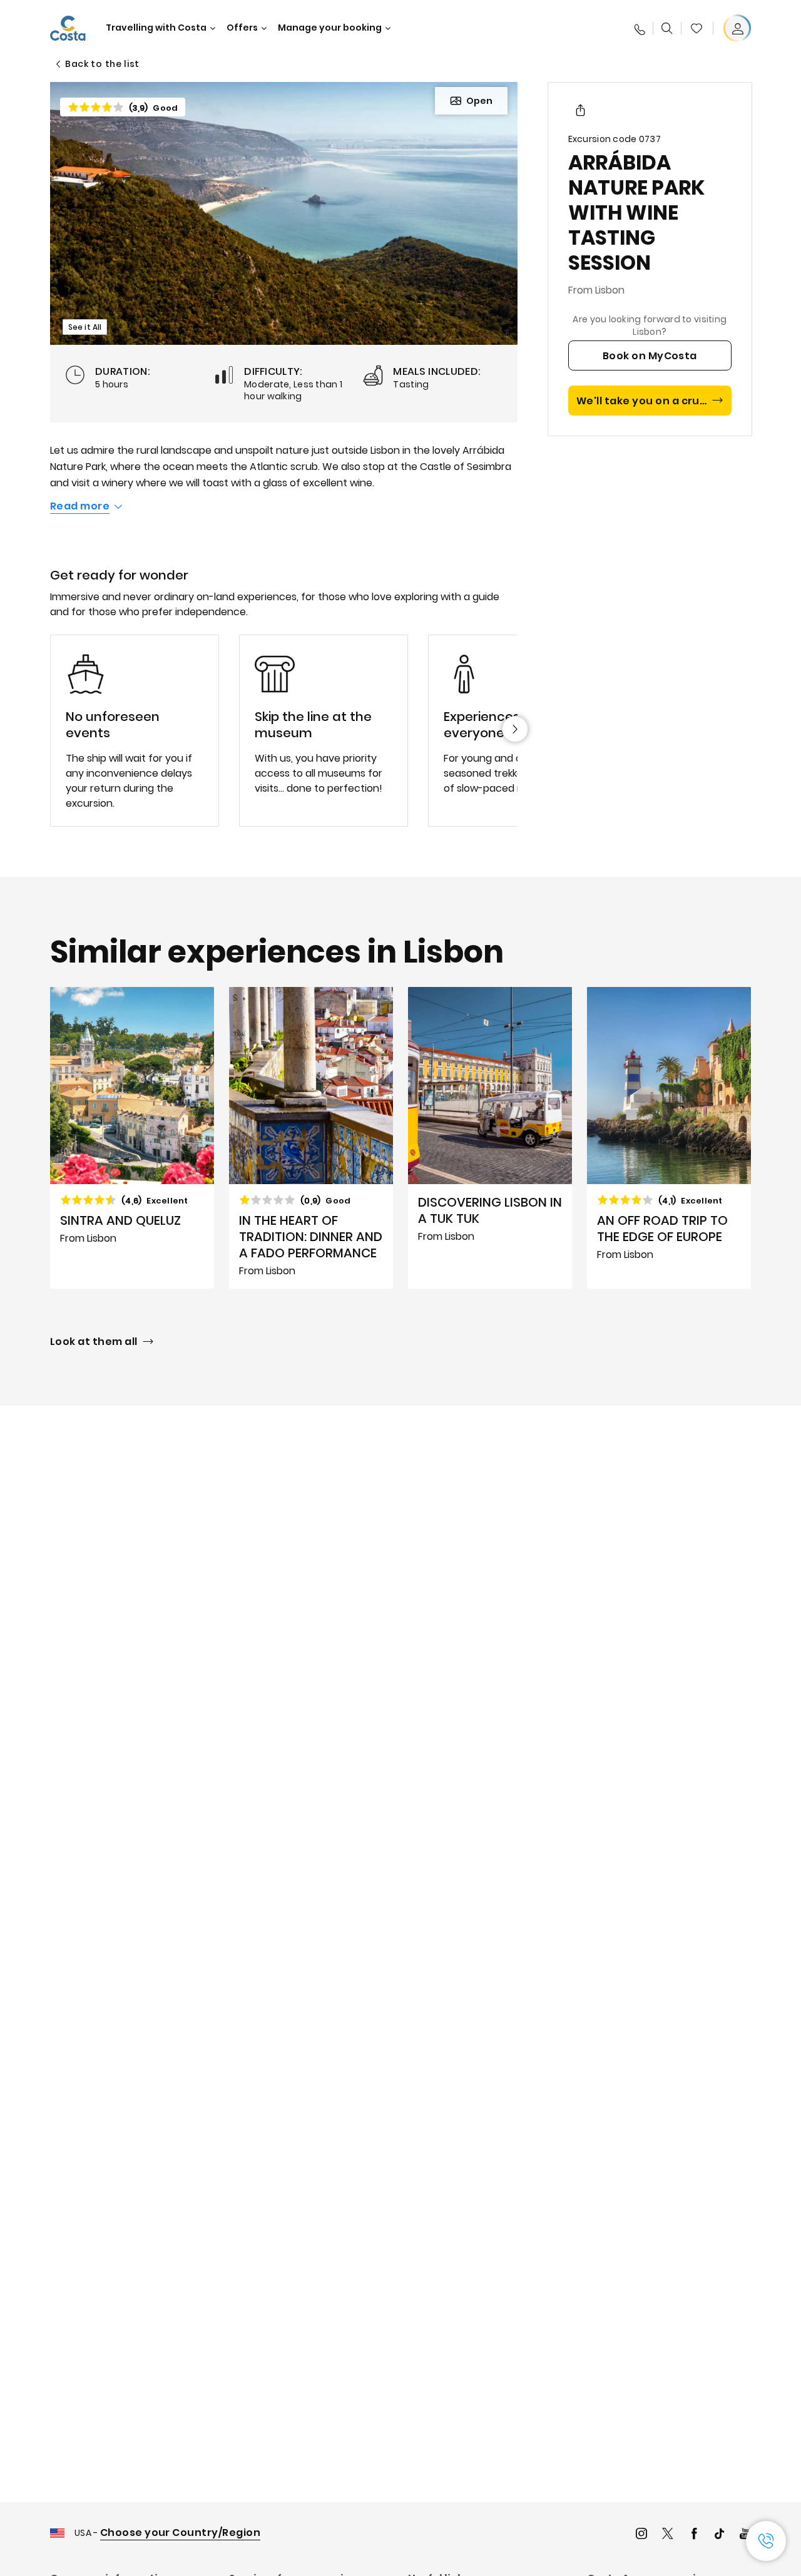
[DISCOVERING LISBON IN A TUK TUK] (490, 1138)
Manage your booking (330, 28)
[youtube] (745, 2535)
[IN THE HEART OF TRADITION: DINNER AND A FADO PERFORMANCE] (311, 1138)
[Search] (667, 28)
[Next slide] (515, 729)
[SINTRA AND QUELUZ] (132, 1138)
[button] (696, 28)
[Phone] (639, 28)
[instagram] (641, 2535)
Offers (242, 28)
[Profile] (737, 28)
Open (479, 101)
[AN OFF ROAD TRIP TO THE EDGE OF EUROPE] (669, 1138)
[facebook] (694, 2535)
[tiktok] (720, 2535)
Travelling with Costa (156, 28)
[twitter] (668, 2535)
